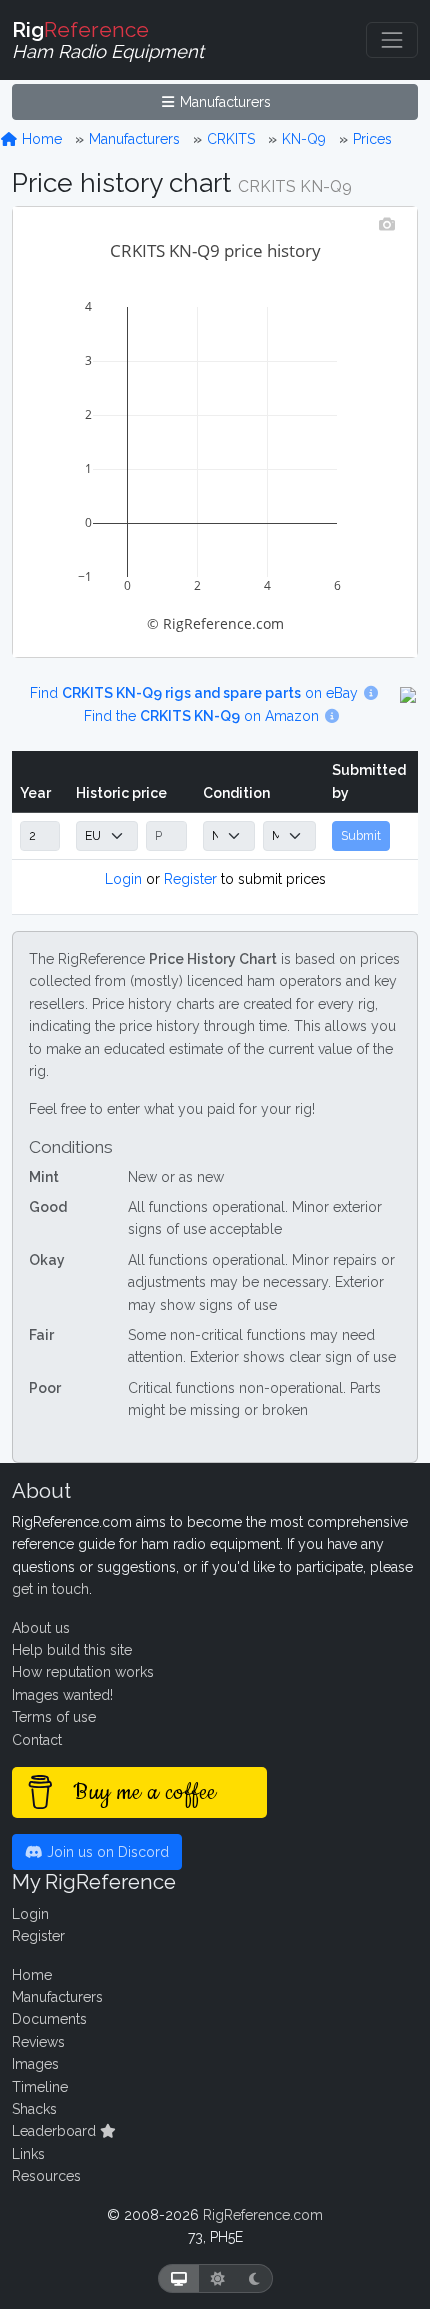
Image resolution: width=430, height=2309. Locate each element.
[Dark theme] (254, 2278)
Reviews (38, 2042)
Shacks (34, 2109)
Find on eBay (196, 693)
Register (190, 879)
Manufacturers (223, 102)
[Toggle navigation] (392, 40)
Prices (372, 139)
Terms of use (54, 1717)
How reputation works (83, 1672)
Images (35, 2064)
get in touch (50, 1589)
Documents (49, 2019)
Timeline (40, 2087)
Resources (46, 2176)
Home (40, 139)
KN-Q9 (304, 139)
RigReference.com (263, 2215)
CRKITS (231, 139)
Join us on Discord (106, 1852)
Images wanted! (62, 1695)
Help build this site (72, 1650)
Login (123, 879)
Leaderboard (56, 2131)
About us (41, 1628)
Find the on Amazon (203, 716)
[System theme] (179, 2278)
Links (28, 2154)
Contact (37, 1740)
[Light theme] (218, 2278)
